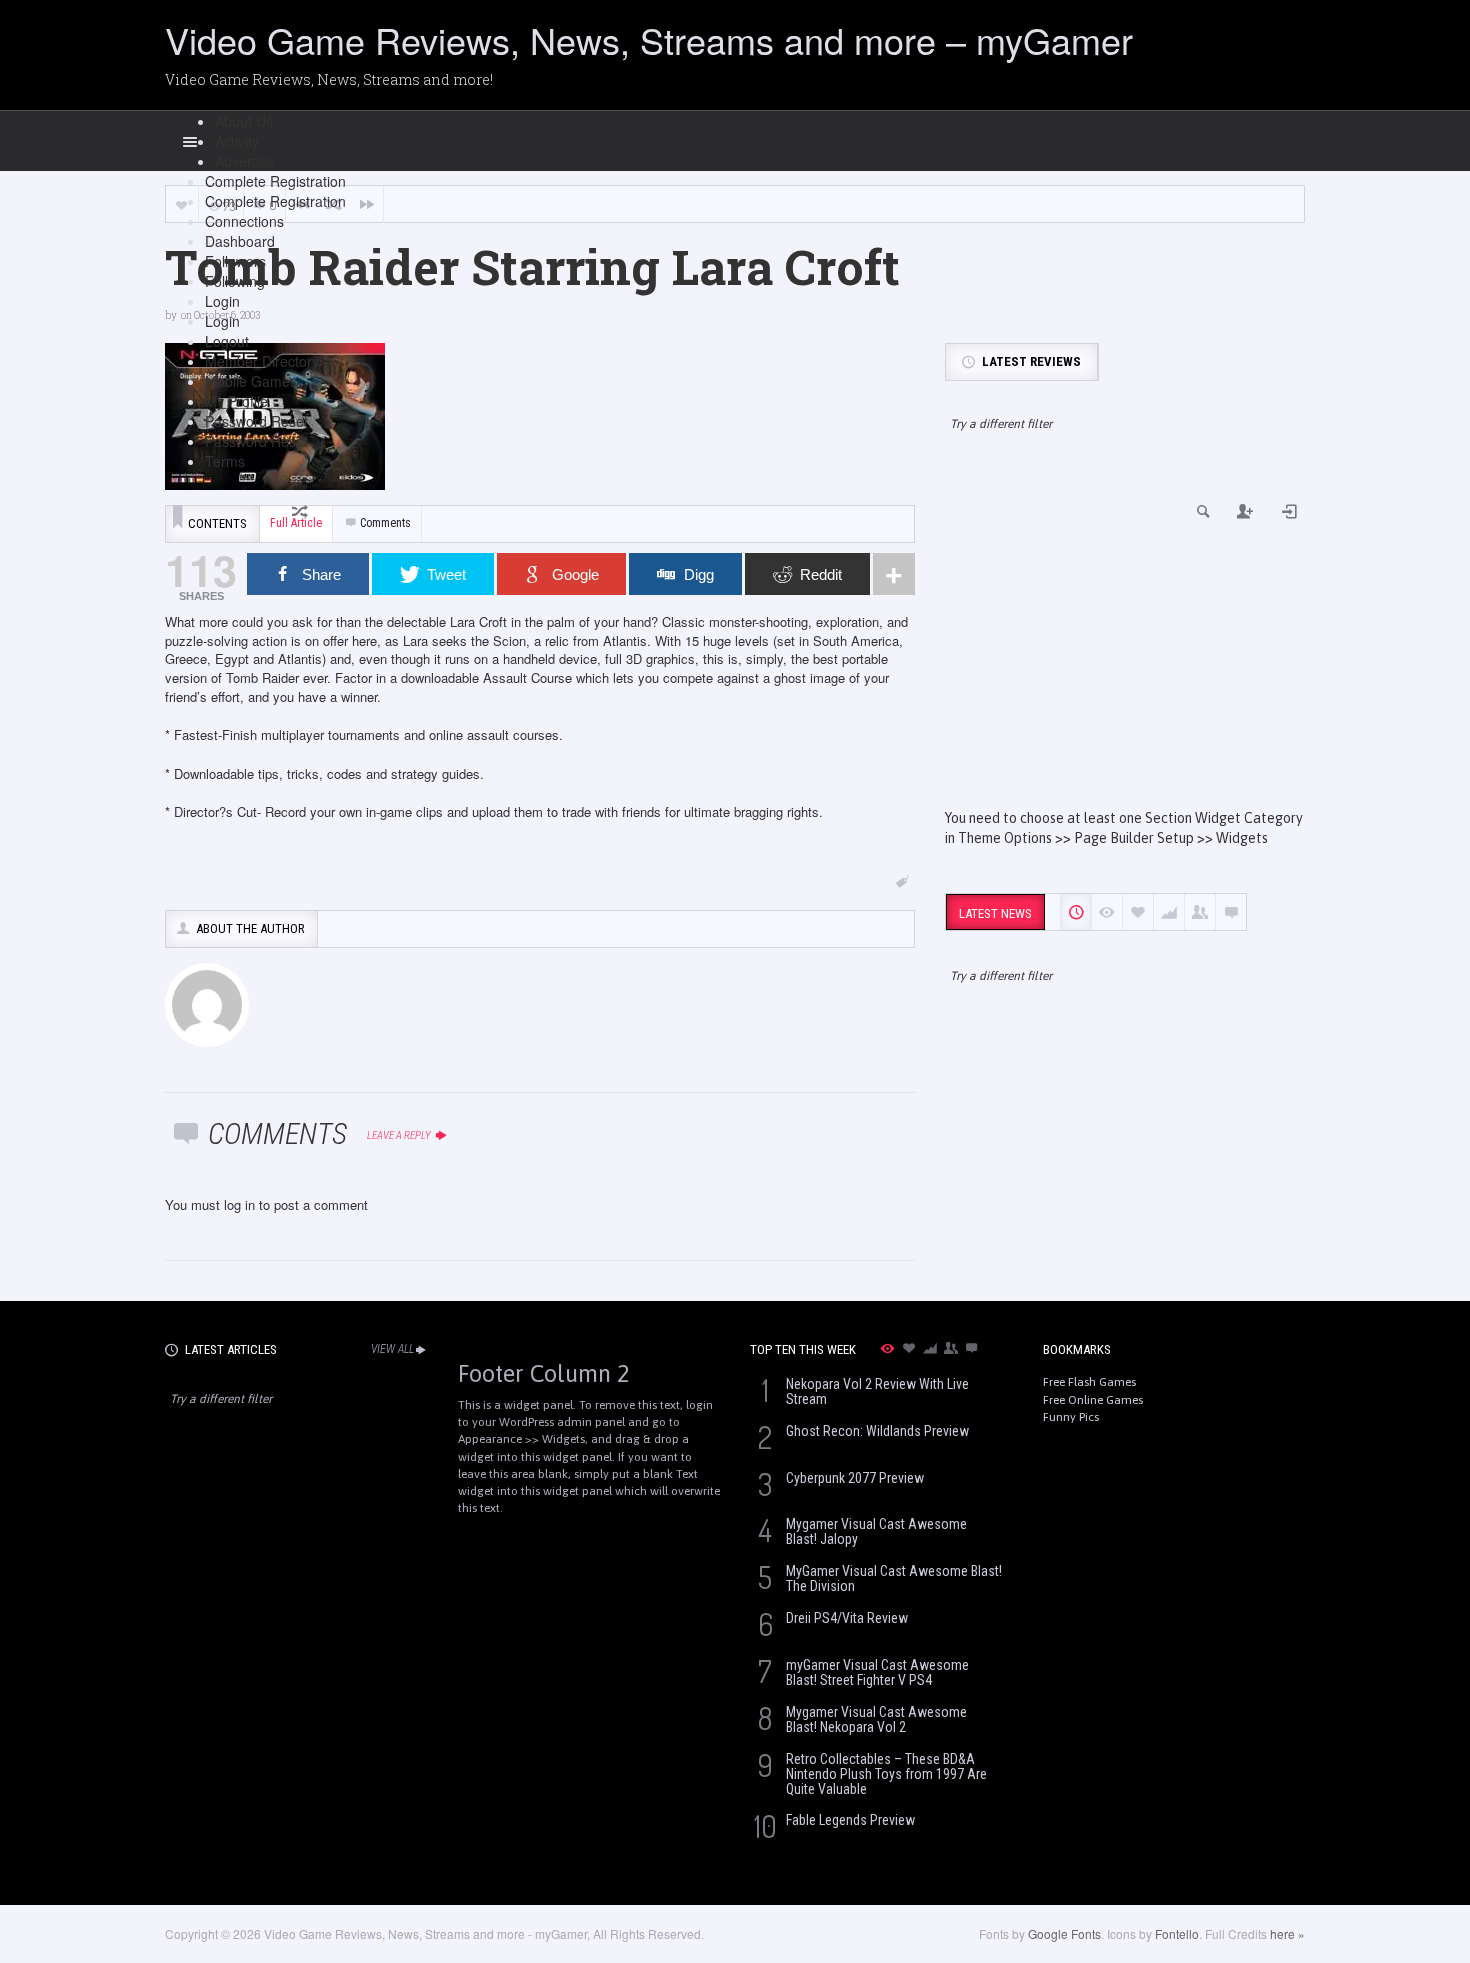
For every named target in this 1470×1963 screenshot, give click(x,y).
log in (239, 1204)
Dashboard (240, 241)
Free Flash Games (1089, 1382)
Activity (237, 141)
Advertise (244, 161)
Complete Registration (275, 181)
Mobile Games (251, 381)
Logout (227, 341)
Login (222, 301)
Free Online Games (1093, 1400)
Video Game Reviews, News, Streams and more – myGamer (649, 39)
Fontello (1177, 1933)
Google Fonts (1064, 1933)
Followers (235, 261)
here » (1287, 1933)
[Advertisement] (1125, 638)
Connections (244, 221)
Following (235, 281)
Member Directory (262, 361)
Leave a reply (400, 1135)
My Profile (236, 401)
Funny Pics (1071, 1417)
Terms (225, 461)
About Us (244, 121)
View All (392, 1349)
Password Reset (256, 421)
